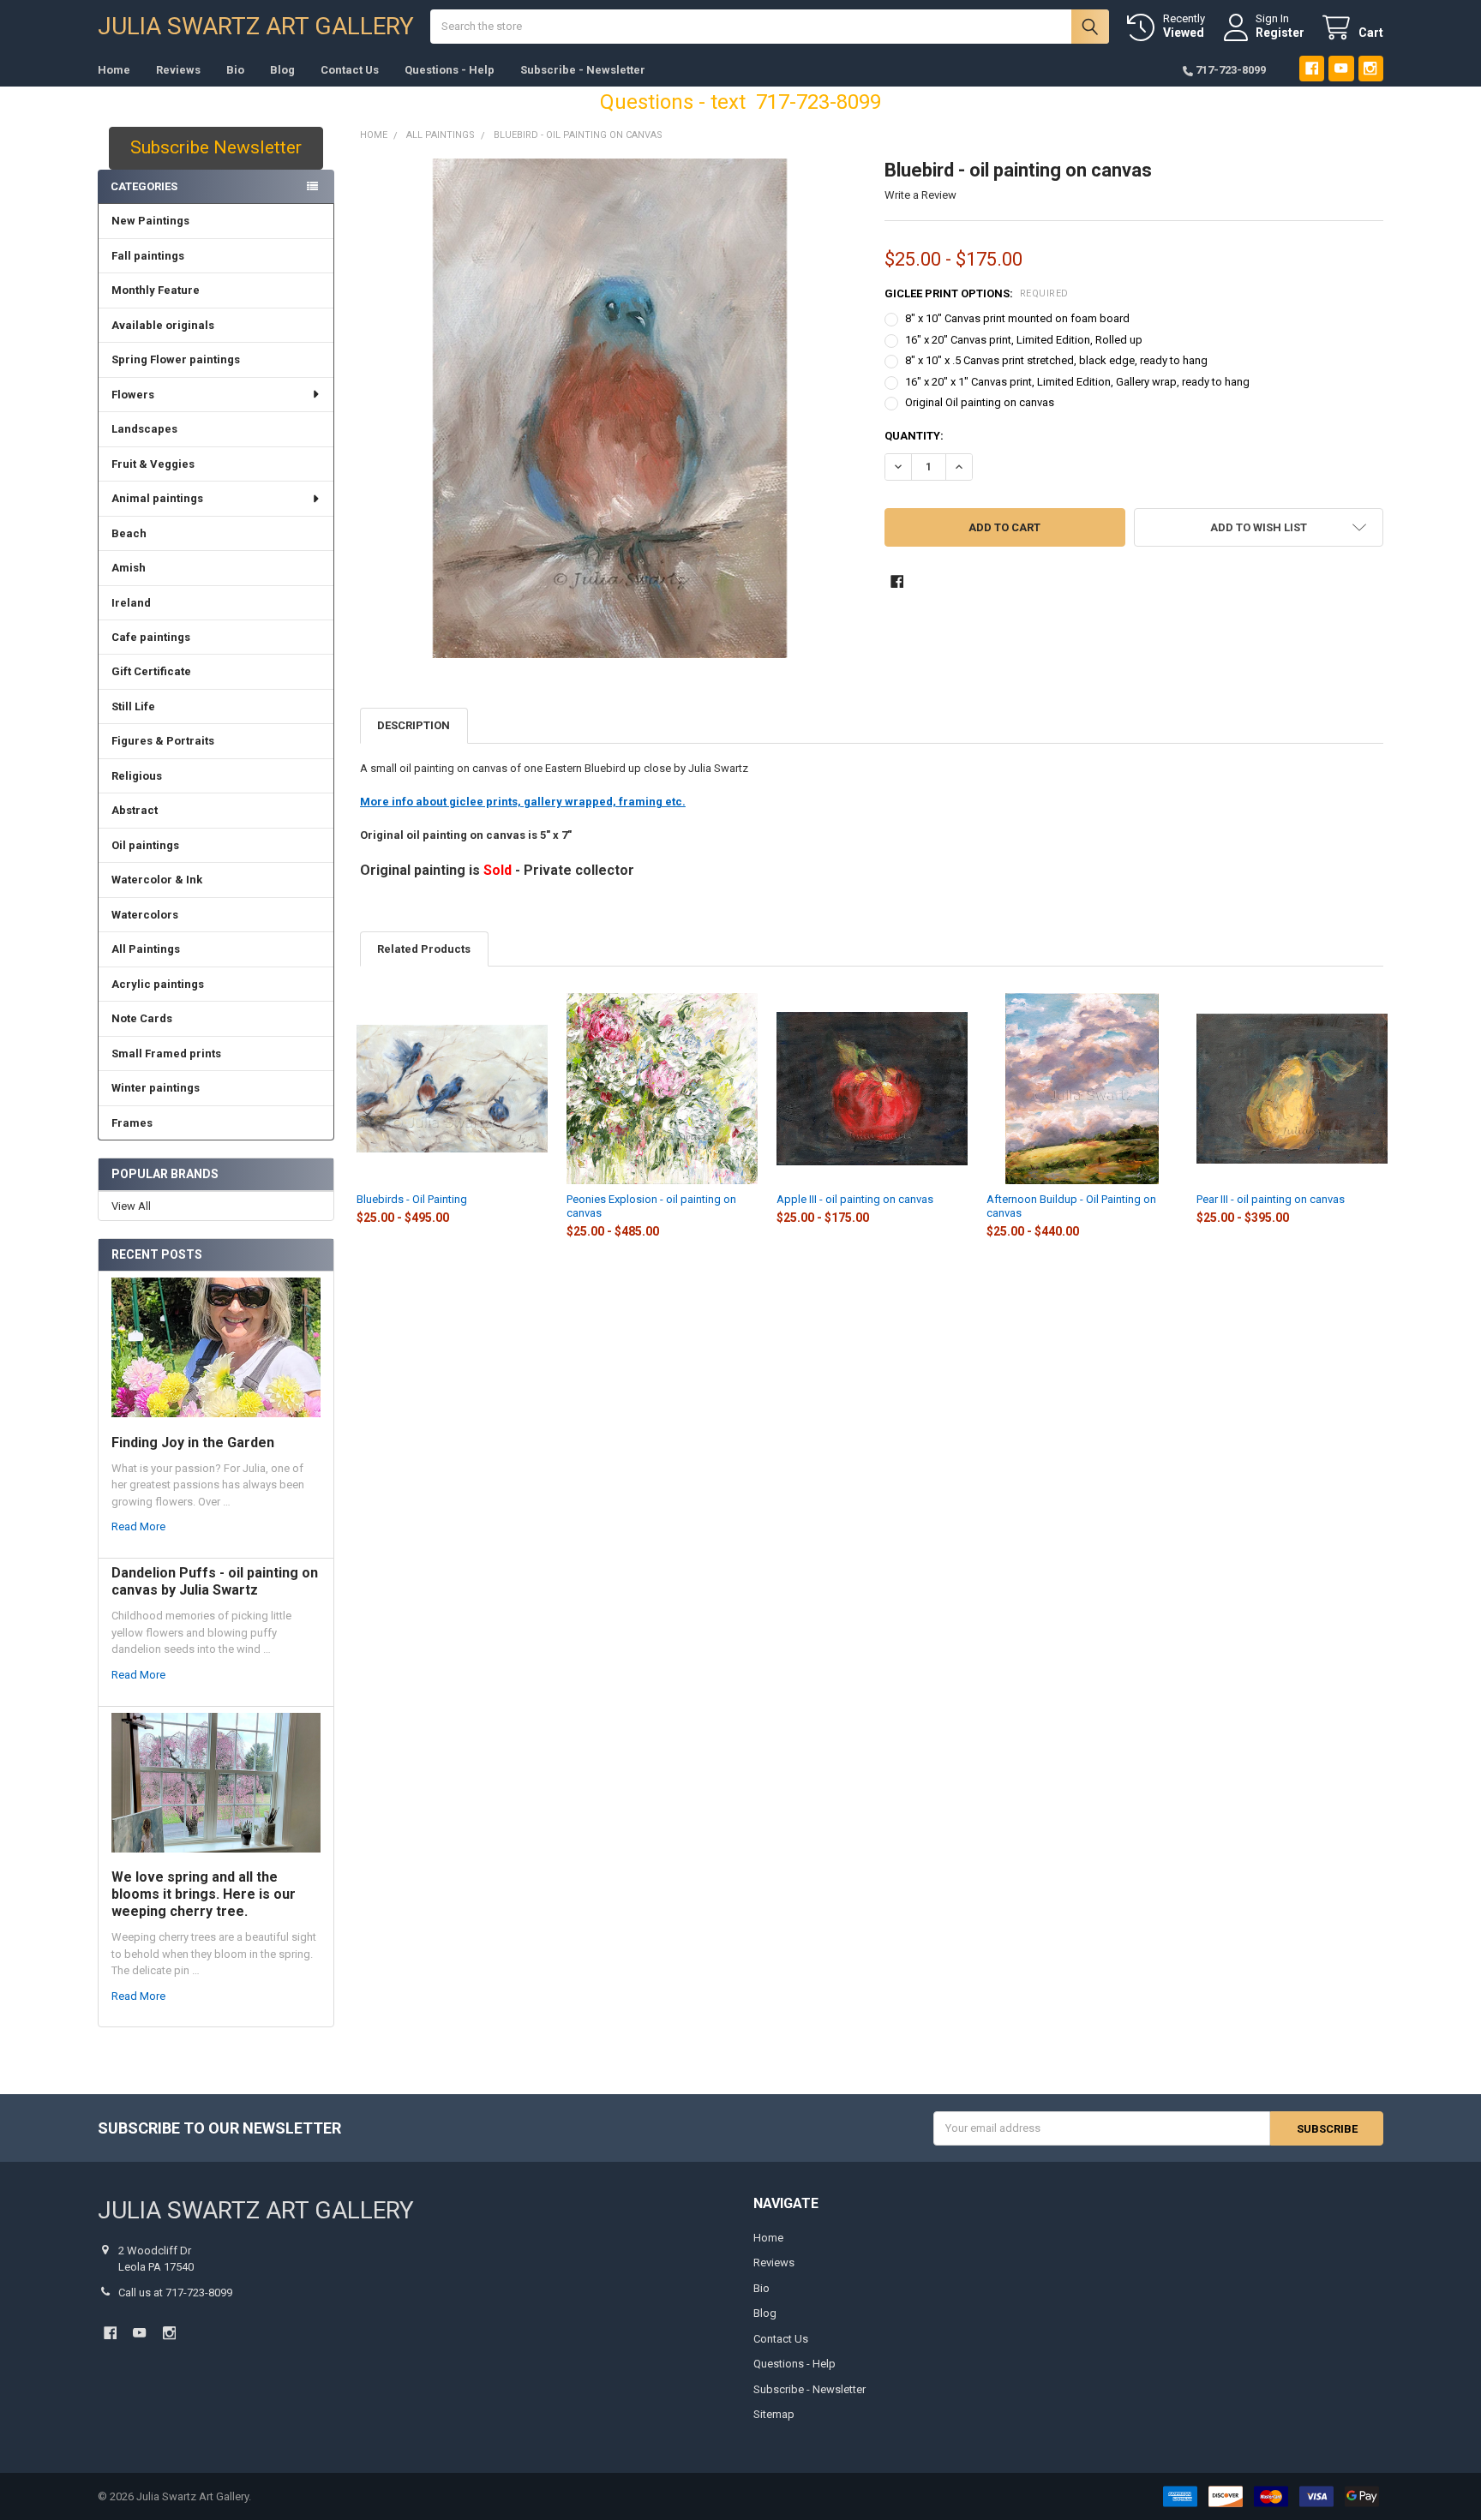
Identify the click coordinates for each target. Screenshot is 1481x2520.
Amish (129, 568)
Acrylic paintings (158, 984)
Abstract (135, 810)
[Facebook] (1312, 68)
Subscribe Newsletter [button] (216, 147)
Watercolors (145, 915)
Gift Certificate (151, 671)
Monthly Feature (156, 290)
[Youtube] (1341, 68)
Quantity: (914, 436)
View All (131, 1206)
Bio (235, 70)
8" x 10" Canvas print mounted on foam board (1017, 318)
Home (114, 70)
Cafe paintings (151, 637)
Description (414, 725)
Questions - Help (450, 70)
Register (1280, 33)
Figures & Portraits (163, 741)
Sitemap (774, 2414)
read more (138, 1526)
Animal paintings (157, 498)
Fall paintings (148, 256)
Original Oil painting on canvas (980, 402)
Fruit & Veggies (153, 464)
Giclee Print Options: (977, 293)
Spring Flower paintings (176, 359)
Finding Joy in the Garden (193, 1443)
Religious (137, 776)
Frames (132, 1123)
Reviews (178, 70)
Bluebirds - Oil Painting (412, 1199)
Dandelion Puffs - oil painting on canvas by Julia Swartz (215, 1581)
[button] (1259, 527)
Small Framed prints (166, 1053)
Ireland (131, 603)
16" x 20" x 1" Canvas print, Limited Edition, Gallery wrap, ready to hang (1077, 382)
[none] (610, 408)
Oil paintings (145, 845)
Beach (129, 533)
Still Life (133, 706)
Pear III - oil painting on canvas (1271, 1199)
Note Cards (142, 1018)
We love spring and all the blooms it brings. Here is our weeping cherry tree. (204, 1894)
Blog (282, 70)
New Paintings (150, 221)
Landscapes (144, 429)
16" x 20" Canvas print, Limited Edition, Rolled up (1024, 340)
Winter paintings (156, 1088)
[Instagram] (1371, 68)
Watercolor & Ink (157, 880)
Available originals (163, 325)
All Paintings (146, 949)
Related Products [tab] (424, 949)
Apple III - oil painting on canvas (855, 1199)
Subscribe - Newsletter (583, 70)
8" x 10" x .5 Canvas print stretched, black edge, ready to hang (1056, 360)
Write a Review (920, 195)
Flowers (133, 395)
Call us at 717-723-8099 (175, 2293)
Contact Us (350, 70)
